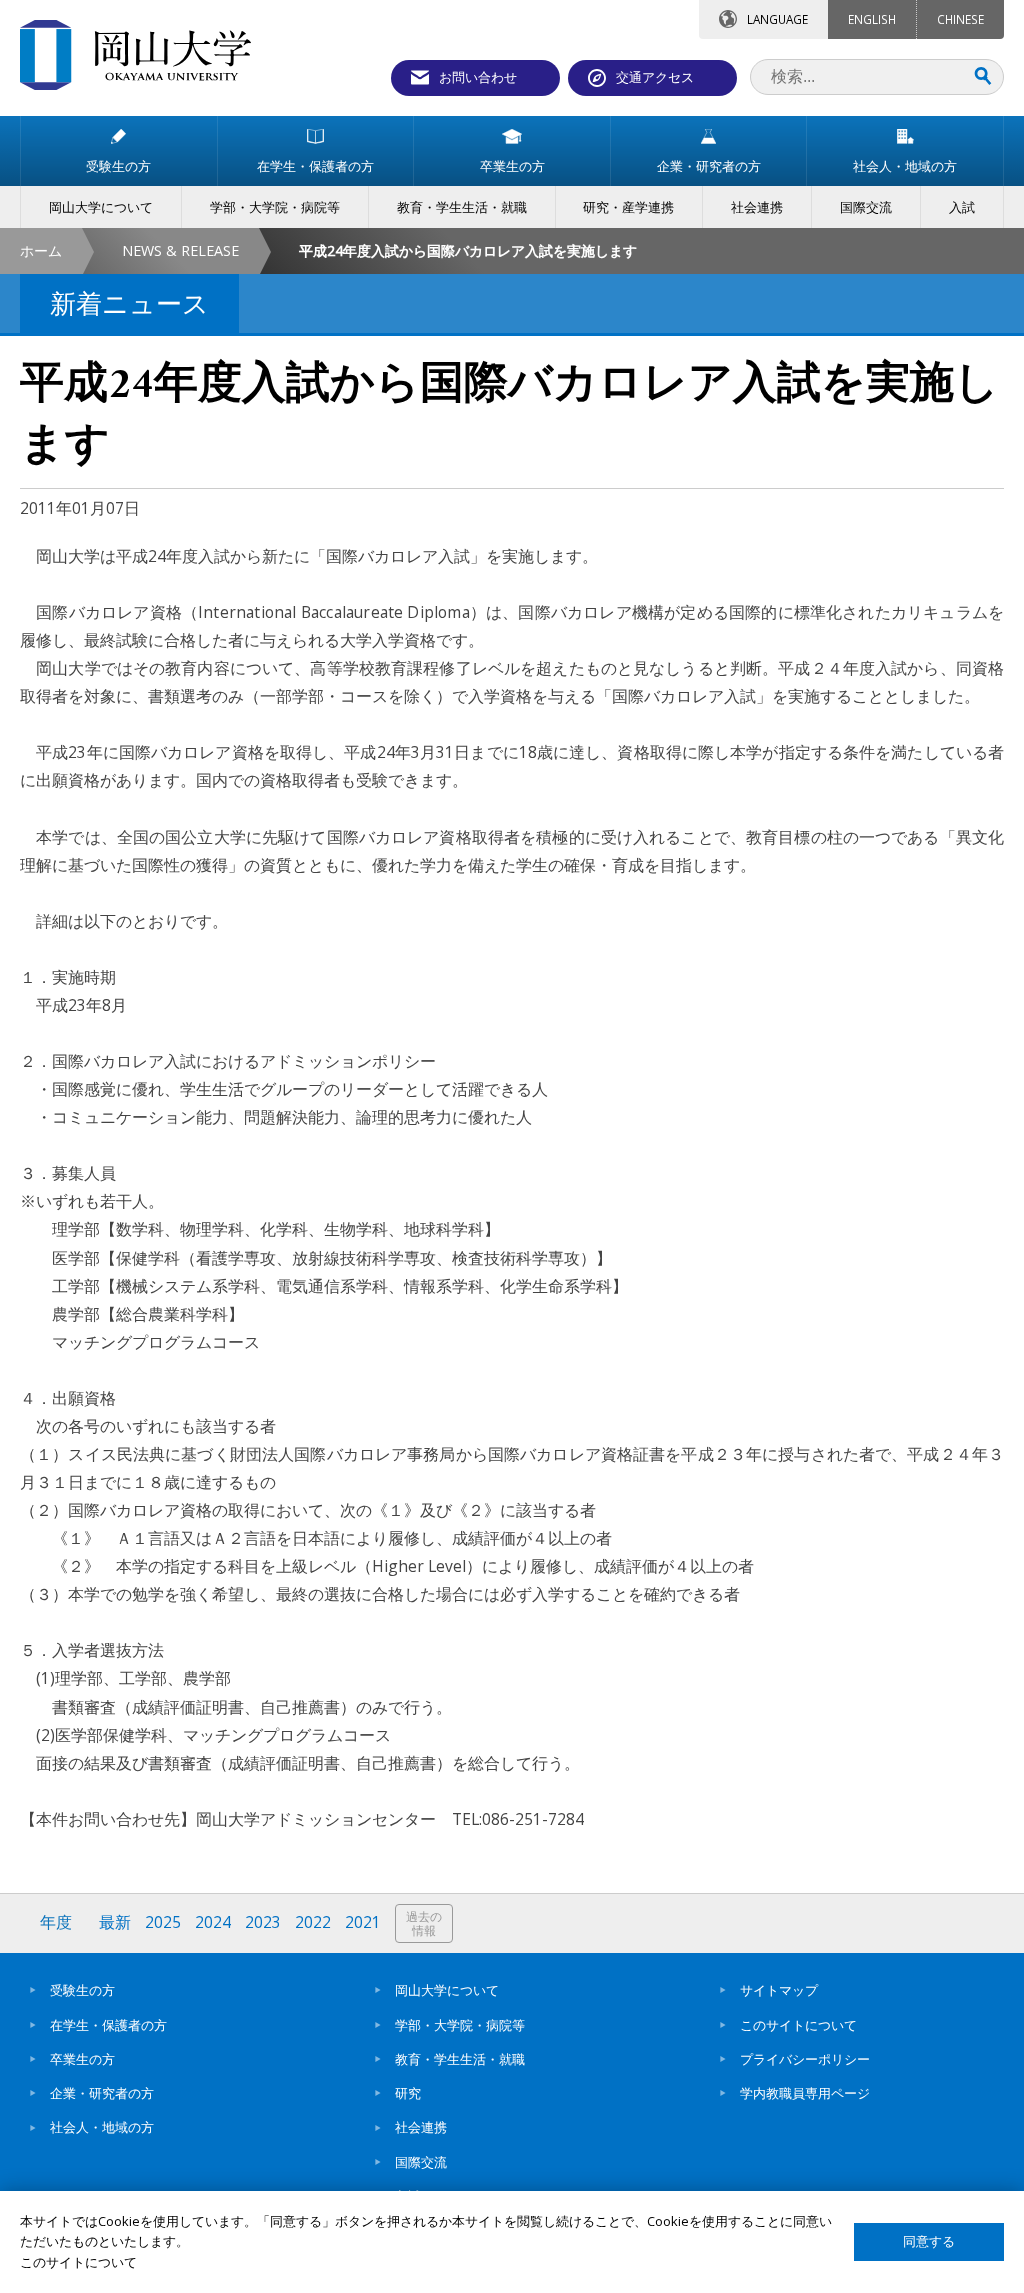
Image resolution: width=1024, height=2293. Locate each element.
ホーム (41, 250)
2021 (363, 1922)
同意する (929, 2241)
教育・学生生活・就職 (460, 2059)
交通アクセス (655, 77)
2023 (263, 1922)
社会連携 (421, 2127)
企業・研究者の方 (102, 2093)
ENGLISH (872, 19)
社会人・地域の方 (102, 2127)
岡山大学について (447, 1990)
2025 (163, 1922)
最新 (115, 1922)
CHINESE (960, 19)
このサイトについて (798, 2025)
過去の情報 (424, 1923)
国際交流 (421, 2162)
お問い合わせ (478, 77)
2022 (313, 1922)
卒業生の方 (82, 2059)
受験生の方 (82, 1990)
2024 (213, 1922)
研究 (408, 2093)
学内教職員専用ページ (805, 2093)
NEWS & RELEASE (180, 250)
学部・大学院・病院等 (460, 2025)
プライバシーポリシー (805, 2059)
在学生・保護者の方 (108, 2025)
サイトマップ (779, 1990)
